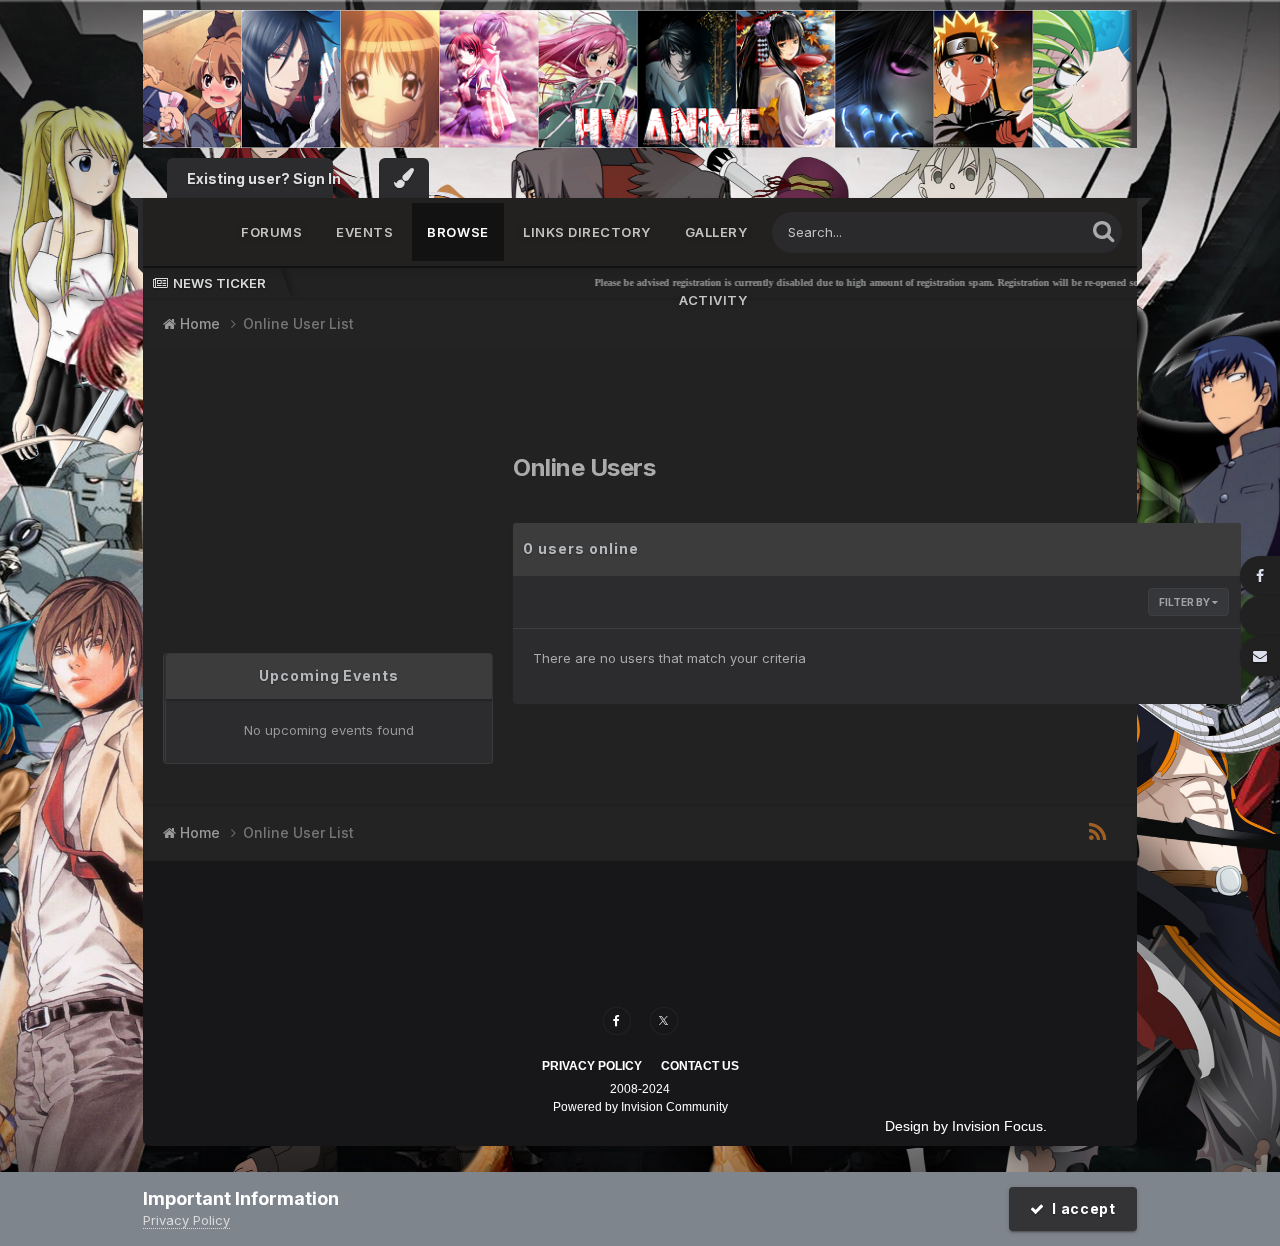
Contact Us (700, 1066)
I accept (1080, 1208)
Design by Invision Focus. (966, 1126)
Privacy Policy (592, 1066)
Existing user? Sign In (267, 178)
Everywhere (1023, 231)
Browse (458, 232)
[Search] (1103, 230)
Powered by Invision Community (640, 1107)
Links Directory (587, 232)
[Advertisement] (288, 484)
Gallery (716, 232)
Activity (713, 300)
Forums (271, 232)
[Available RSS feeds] (1097, 833)
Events (364, 232)
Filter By (1185, 602)
